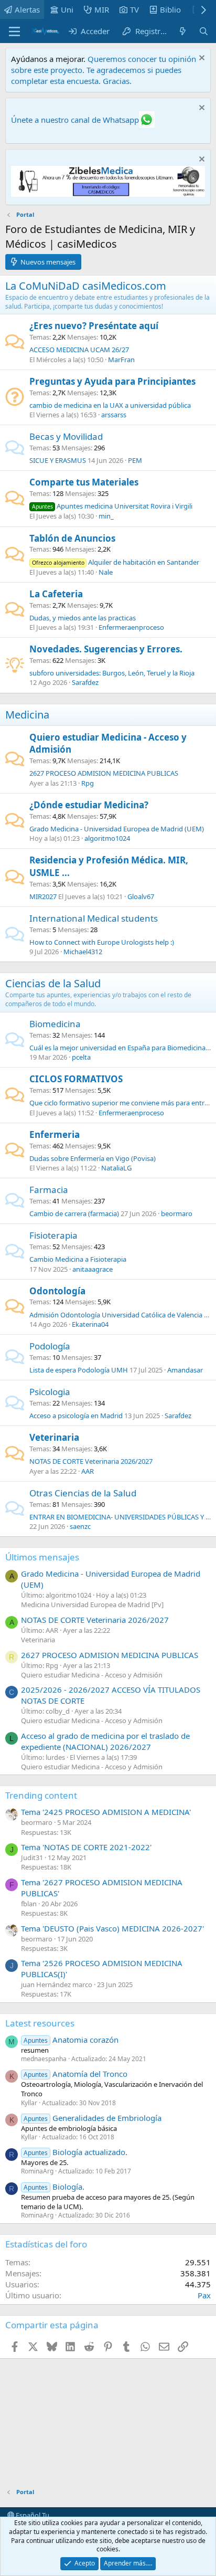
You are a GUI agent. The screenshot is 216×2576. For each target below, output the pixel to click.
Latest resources (40, 2023)
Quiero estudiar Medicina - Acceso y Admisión (92, 1675)
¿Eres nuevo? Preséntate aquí (94, 326)
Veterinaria (54, 1437)
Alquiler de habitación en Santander (116, 562)
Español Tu (32, 2515)
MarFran (121, 360)
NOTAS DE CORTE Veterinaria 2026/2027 (91, 1461)
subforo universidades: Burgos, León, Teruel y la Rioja (112, 673)
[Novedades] (183, 31)
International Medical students (94, 918)
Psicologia (50, 1392)
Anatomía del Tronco (75, 2074)
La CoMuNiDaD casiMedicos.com (86, 286)
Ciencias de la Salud (53, 983)
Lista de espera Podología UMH (79, 1370)
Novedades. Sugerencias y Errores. (106, 649)
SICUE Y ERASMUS (58, 460)
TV (134, 9)
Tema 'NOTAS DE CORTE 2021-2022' (86, 1847)
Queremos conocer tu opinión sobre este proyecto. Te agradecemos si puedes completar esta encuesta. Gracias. (104, 70)
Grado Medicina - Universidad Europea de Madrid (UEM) (117, 829)
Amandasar (185, 1370)
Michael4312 (83, 952)
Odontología (57, 1291)
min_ (106, 516)
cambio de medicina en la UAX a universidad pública (110, 405)
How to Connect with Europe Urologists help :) (102, 942)
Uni (67, 9)
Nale (106, 572)
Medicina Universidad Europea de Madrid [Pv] (92, 1604)
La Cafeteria (56, 594)
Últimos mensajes (42, 1557)
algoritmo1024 (107, 838)
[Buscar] (204, 31)
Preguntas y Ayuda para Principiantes (112, 381)
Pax (204, 2295)
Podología (50, 1346)
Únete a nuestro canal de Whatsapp (75, 120)
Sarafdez (85, 682)
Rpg (88, 783)
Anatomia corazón (71, 2040)
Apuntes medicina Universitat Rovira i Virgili (112, 506)
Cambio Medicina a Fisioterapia (78, 1259)
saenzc (80, 1526)
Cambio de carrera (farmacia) (74, 1213)
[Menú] (14, 31)
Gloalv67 (141, 896)
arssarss (114, 415)
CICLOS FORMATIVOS (76, 1079)
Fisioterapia (53, 1235)
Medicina (27, 715)
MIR (102, 9)
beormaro (177, 1213)
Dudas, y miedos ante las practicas (83, 618)
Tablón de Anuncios (72, 538)
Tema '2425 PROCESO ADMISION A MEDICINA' (106, 1812)
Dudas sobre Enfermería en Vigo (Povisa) (93, 1158)
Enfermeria (55, 1134)
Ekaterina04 (90, 1324)
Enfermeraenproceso (131, 627)
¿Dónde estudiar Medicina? (89, 805)
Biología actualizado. (75, 2152)
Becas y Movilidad (66, 436)
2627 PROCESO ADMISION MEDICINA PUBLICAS (104, 773)
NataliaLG (116, 1168)
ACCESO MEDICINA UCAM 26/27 (79, 350)
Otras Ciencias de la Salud (83, 1493)
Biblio (170, 9)
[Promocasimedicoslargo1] (108, 194)
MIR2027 (43, 896)
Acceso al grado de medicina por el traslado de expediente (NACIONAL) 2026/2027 (105, 1741)
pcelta (81, 1057)
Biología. (54, 2187)
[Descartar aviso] (201, 59)
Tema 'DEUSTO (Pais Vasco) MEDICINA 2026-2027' (112, 1928)
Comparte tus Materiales (84, 482)
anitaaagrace (93, 1269)
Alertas (27, 9)
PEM (135, 460)
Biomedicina (55, 1024)
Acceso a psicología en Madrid (76, 1416)
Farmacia (49, 1190)
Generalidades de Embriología (93, 2118)
